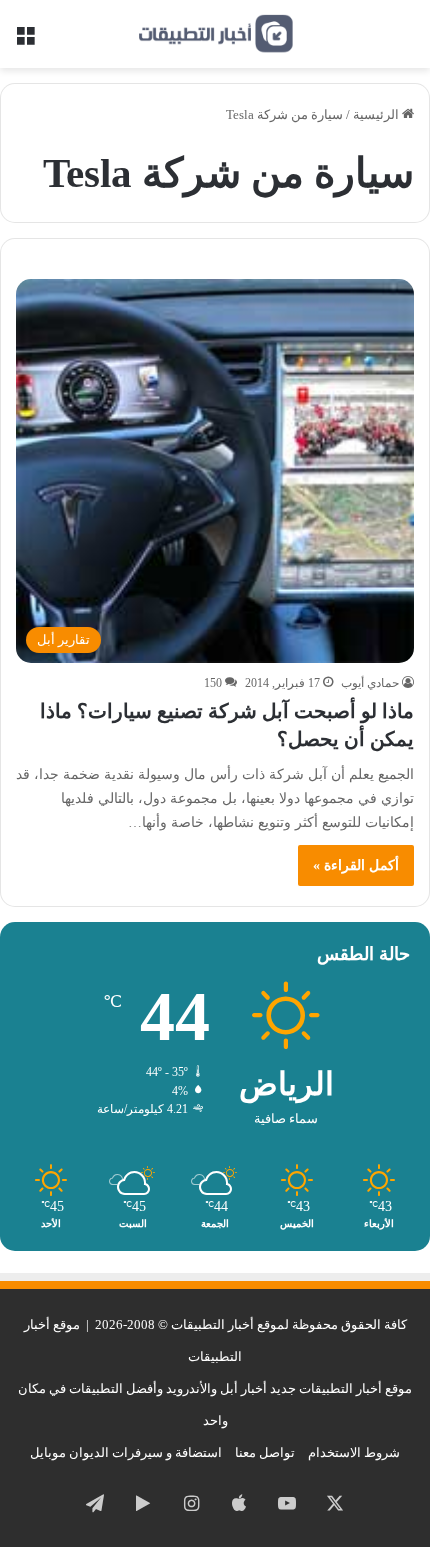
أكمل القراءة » (356, 865)
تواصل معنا (265, 1452)
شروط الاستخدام (354, 1452)
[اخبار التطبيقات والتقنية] (215, 34)
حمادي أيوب (370, 683)
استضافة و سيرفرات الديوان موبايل (126, 1452)
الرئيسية (377, 114)
